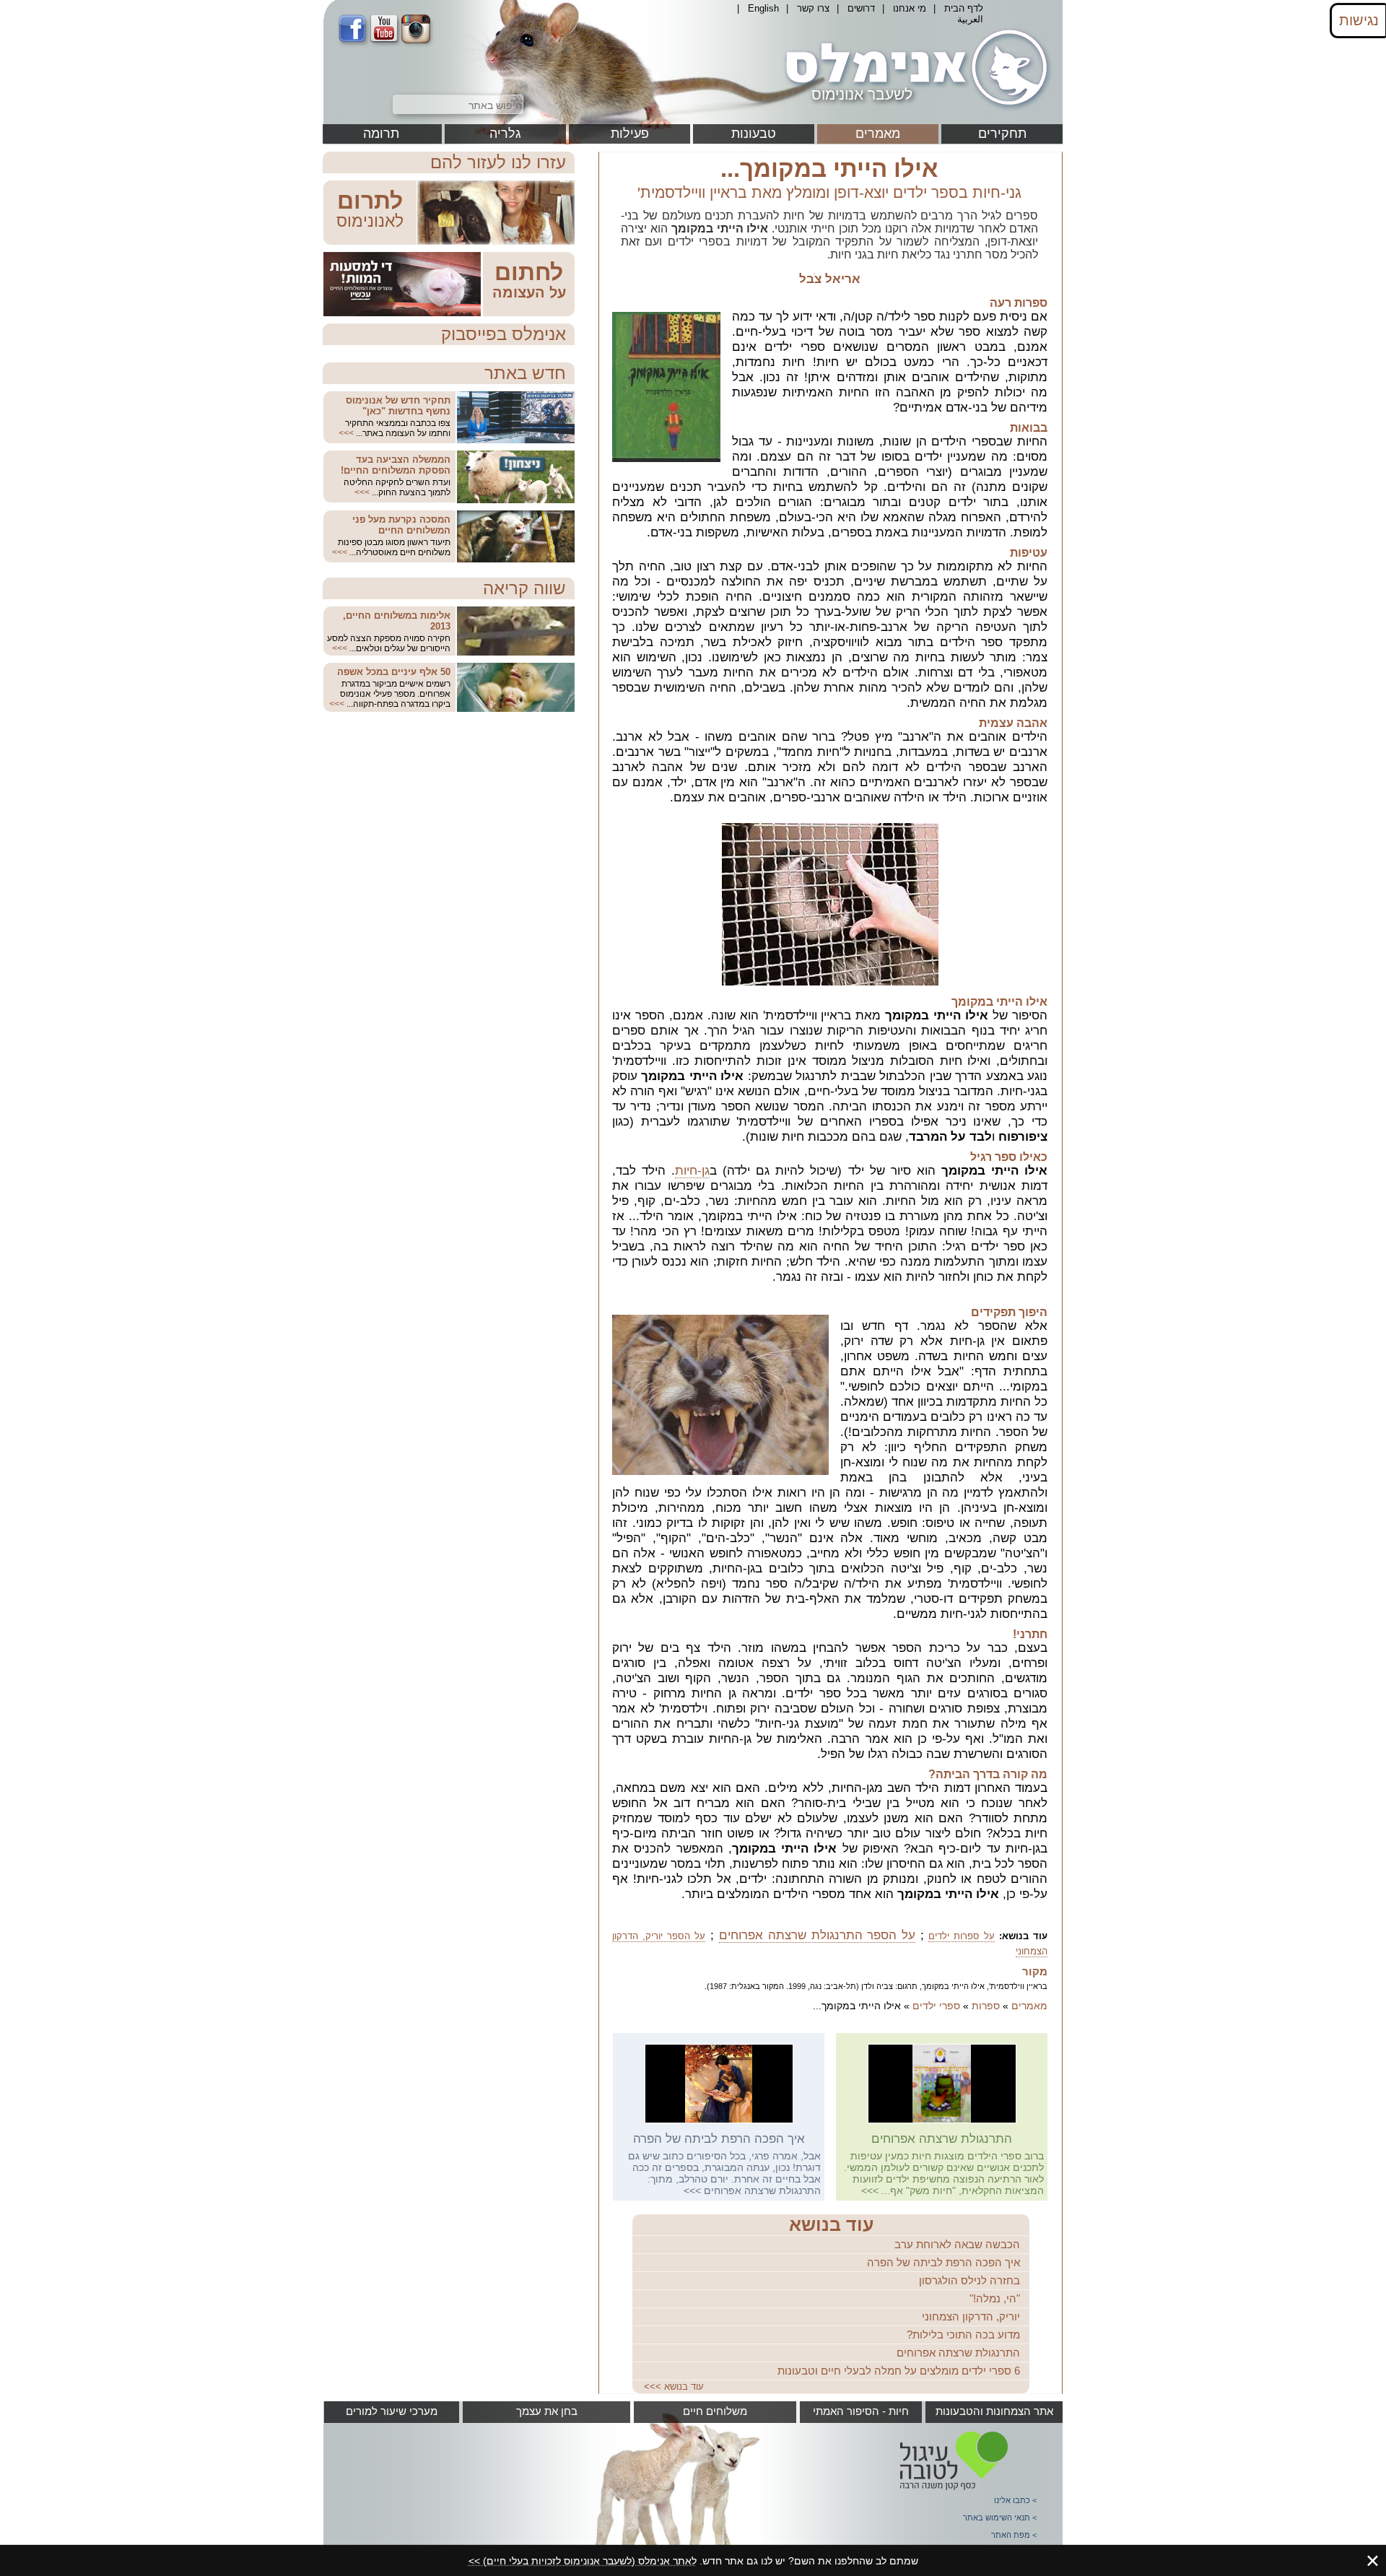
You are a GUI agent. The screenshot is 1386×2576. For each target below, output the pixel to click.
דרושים (861, 8)
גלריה (505, 134)
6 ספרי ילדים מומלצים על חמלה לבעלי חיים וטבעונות (899, 2371)
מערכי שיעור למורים (392, 2411)
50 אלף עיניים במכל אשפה (394, 672)
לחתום (529, 272)
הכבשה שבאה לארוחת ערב (957, 2244)
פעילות (630, 134)
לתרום (370, 201)
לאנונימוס (370, 221)
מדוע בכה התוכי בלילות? (963, 2334)
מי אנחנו (910, 8)
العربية (970, 19)
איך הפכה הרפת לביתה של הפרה (719, 2139)
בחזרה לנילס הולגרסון (969, 2280)
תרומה (381, 134)
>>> (870, 2190)
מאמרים (878, 134)
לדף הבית (964, 8)
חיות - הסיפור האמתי (861, 2411)
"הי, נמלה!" (995, 2298)
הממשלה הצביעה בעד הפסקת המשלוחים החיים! (396, 465)
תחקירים (1002, 134)
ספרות (986, 2006)
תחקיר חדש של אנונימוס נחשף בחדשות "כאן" (398, 406)
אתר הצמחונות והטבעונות (994, 2411)
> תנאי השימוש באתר (1000, 2518)
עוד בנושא (831, 2224)
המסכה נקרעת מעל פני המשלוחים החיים (401, 525)
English (763, 8)
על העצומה (529, 292)
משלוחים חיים (715, 2411)
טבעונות (754, 134)
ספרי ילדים (936, 2006)
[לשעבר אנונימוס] (914, 110)
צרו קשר (813, 8)
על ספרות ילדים (962, 1936)
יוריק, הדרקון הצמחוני (971, 2316)
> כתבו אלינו (1015, 2500)
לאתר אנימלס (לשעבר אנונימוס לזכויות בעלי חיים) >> (583, 2561)
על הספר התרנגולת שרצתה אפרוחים (818, 1935)
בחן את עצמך (547, 2411)
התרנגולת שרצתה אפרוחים (942, 2139)
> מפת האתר (1014, 2535)
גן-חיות (692, 1171)
